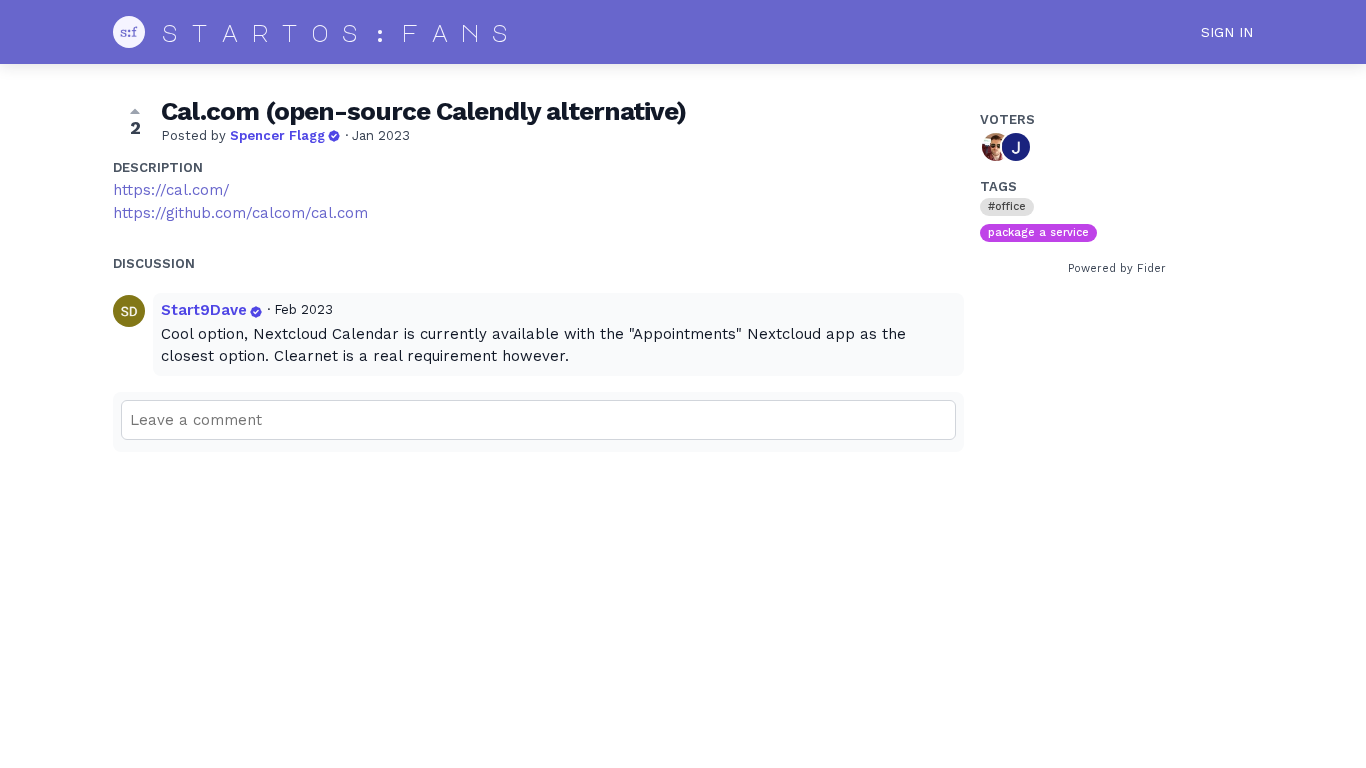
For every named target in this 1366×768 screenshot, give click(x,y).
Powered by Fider (1117, 268)
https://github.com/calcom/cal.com (240, 213)
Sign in (1227, 32)
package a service (1038, 232)
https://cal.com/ (171, 190)
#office (1007, 206)
